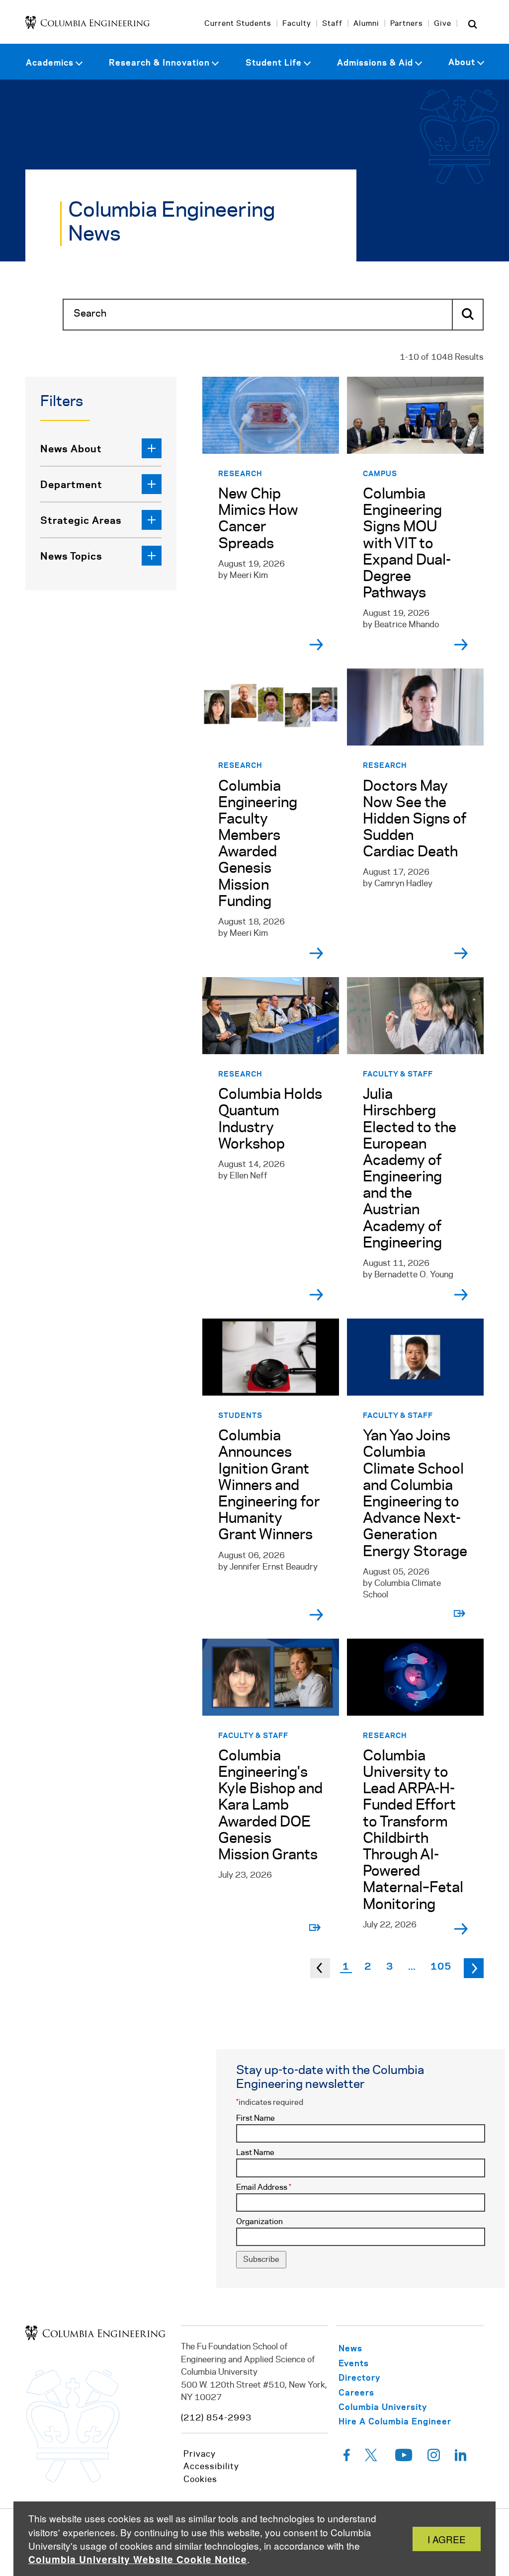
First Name (255, 2119)
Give (443, 24)
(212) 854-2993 (216, 2418)
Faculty (297, 24)
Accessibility (211, 2467)
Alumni (366, 24)
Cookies (200, 2480)
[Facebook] (347, 2458)
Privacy (200, 2454)
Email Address (264, 2188)
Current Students (238, 24)
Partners (407, 24)
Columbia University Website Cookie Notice (138, 2559)
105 (441, 1966)
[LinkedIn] (461, 2458)
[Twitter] (373, 2458)
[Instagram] (434, 2458)
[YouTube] (404, 2458)
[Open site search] (473, 24)
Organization (259, 2222)
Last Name (255, 2153)
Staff (332, 24)
